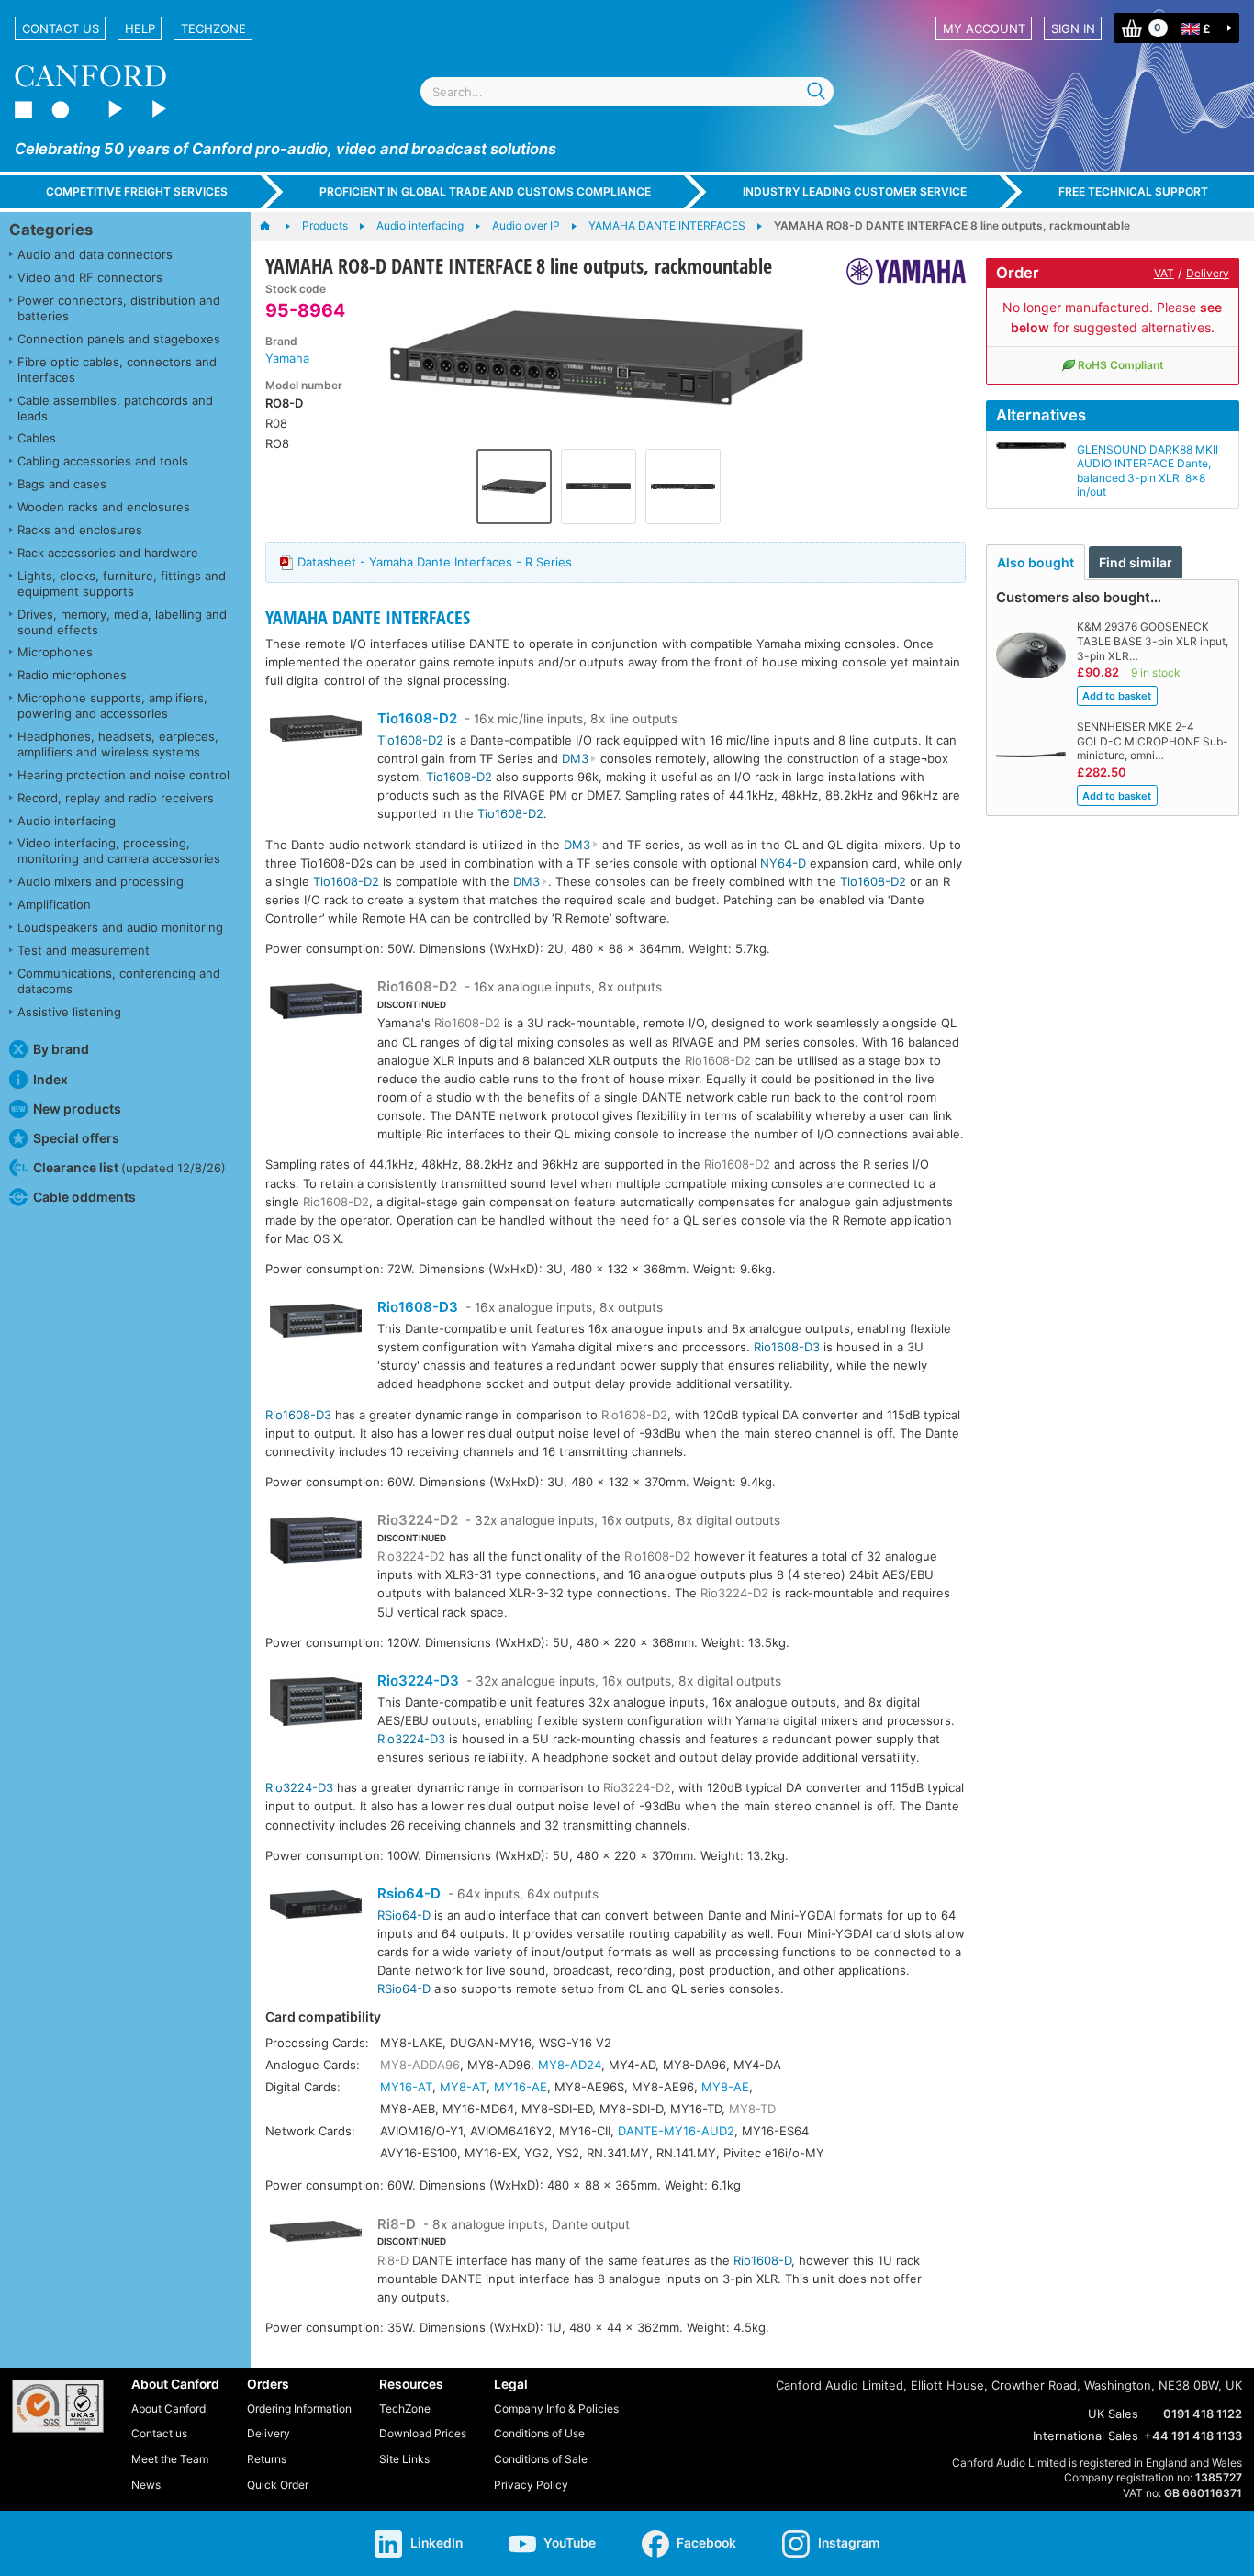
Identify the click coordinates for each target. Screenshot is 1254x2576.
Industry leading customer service (855, 191)
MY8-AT (463, 2087)
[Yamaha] (899, 271)
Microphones (55, 652)
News (146, 2485)
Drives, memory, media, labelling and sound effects (122, 622)
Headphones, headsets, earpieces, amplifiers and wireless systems (118, 744)
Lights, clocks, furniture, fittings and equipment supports (122, 583)
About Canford (168, 2408)
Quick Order (278, 2485)
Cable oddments (84, 1197)
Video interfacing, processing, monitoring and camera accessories (119, 851)
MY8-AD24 (570, 2065)
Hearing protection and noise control (123, 775)
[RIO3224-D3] (316, 1704)
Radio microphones (72, 675)
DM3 (575, 758)
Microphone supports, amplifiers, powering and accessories (112, 706)
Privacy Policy (531, 2485)
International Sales (1086, 2436)
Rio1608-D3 (418, 1307)
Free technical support (1133, 191)
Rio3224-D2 (418, 1520)
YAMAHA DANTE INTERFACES (368, 617)
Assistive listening (69, 1012)
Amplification (54, 904)
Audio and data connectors (95, 254)
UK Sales (1113, 2414)
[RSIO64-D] (316, 1907)
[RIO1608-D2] (316, 1003)
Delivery (1208, 273)
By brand (61, 1049)
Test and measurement (84, 950)
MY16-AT (406, 2087)
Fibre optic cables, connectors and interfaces (117, 370)
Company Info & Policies (556, 2408)
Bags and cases (62, 484)
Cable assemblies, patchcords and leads (115, 408)
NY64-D (783, 863)
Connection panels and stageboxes (119, 339)
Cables (37, 438)
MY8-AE (725, 2087)
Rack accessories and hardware (108, 553)
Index (50, 1079)
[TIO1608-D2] (316, 731)
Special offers (76, 1138)
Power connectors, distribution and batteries (119, 308)
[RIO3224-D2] (316, 1543)
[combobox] (627, 91)
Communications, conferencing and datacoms (119, 981)
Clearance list (129, 1167)
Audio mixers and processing (101, 881)
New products (77, 1109)
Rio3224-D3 (418, 1680)
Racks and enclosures (80, 530)
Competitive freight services (137, 191)
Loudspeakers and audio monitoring (120, 927)
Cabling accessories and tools (103, 461)
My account (984, 28)
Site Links (404, 2459)
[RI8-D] (316, 2237)
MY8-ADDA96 (420, 2065)
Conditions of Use (539, 2433)
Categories (51, 230)
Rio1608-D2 (417, 986)
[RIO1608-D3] (316, 1323)
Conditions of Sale (541, 2459)
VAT (1164, 273)
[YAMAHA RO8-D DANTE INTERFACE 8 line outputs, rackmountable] (598, 361)
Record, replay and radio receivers (116, 798)
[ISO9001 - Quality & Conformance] (58, 2406)
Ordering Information (299, 2408)
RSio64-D (404, 1915)
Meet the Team (170, 2459)
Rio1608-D (762, 2260)
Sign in (1073, 28)
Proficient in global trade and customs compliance (485, 191)
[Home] (274, 227)
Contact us (61, 28)
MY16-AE (521, 2087)
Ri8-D (397, 2224)
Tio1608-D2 (417, 718)
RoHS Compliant (1121, 365)
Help (140, 28)
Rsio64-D (409, 1893)
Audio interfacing (67, 821)
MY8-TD (752, 2109)
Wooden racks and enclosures (104, 507)
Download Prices (423, 2433)
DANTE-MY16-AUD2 (676, 2131)
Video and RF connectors (90, 277)
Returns (267, 2459)
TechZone (213, 28)
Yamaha (287, 358)
